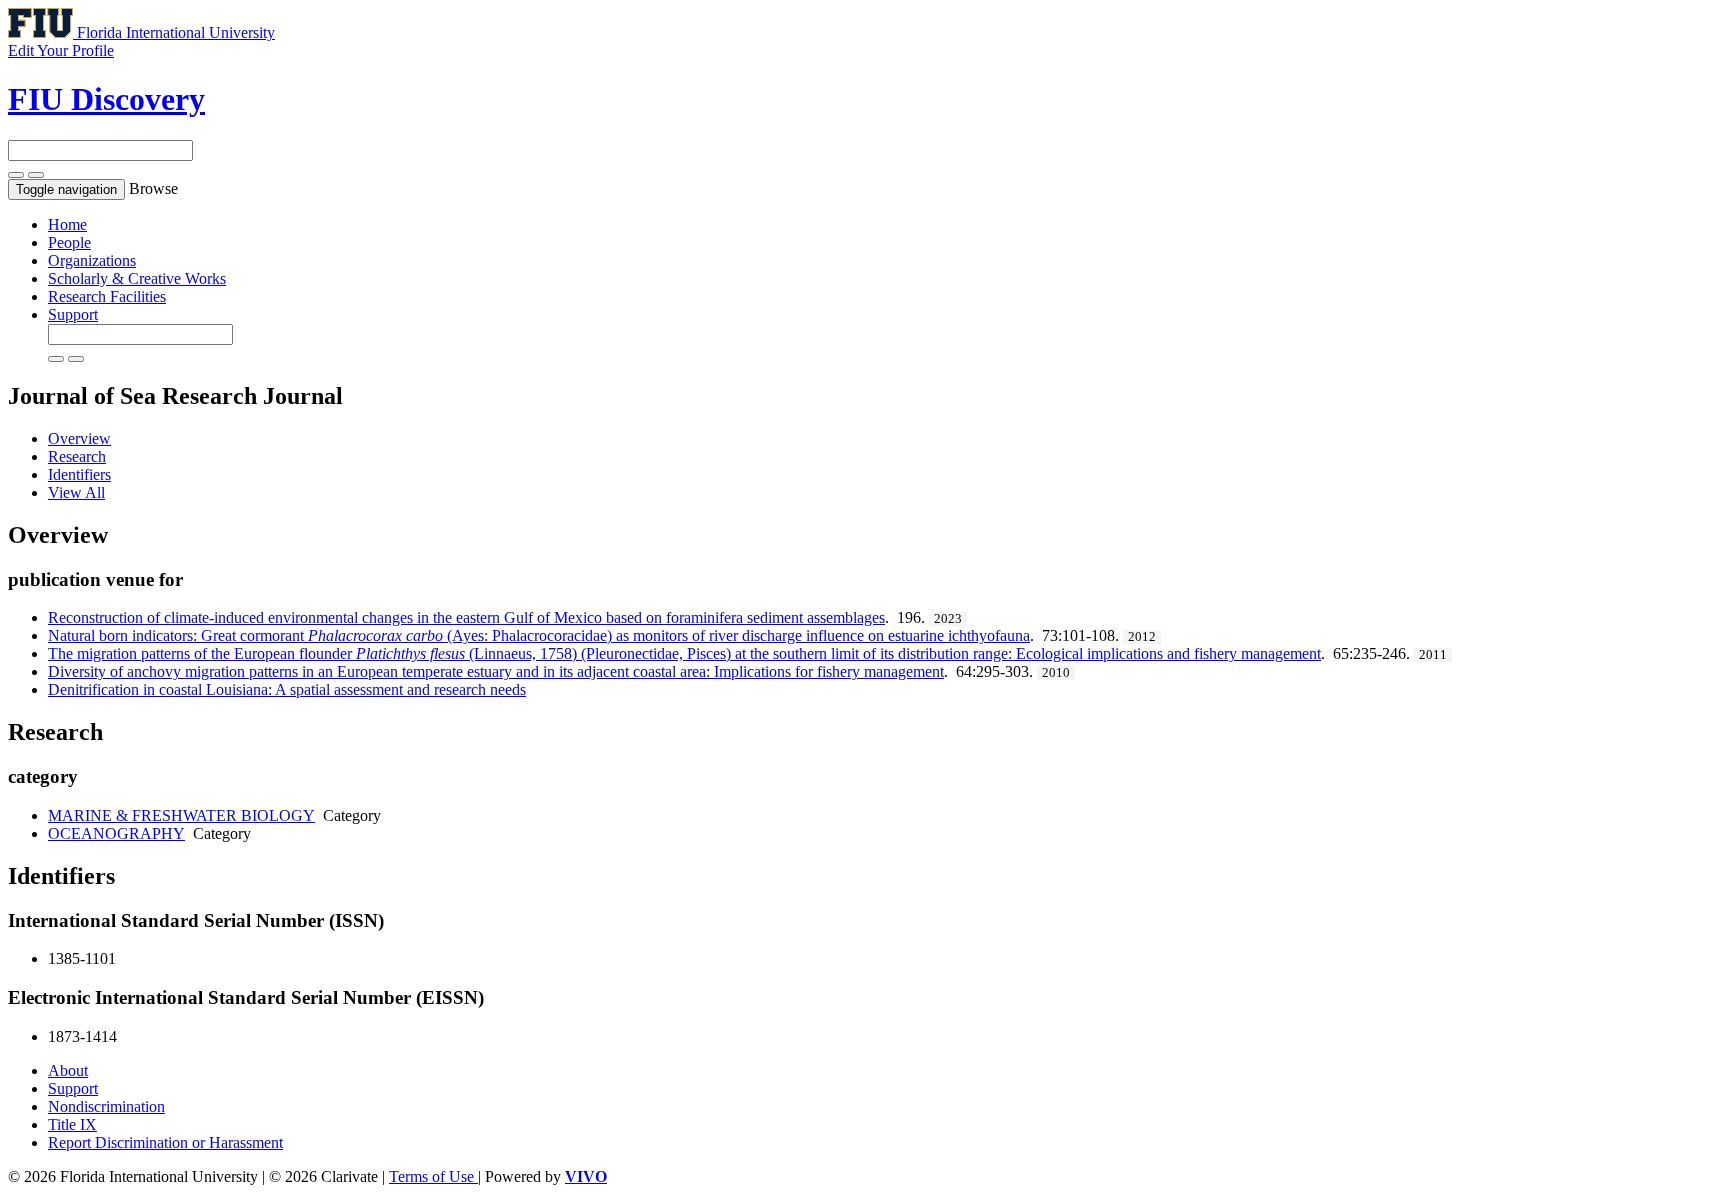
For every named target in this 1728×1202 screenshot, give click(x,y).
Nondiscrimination (106, 1106)
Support (73, 314)
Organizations (92, 260)
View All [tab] (76, 492)
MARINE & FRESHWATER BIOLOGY (181, 815)
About (68, 1070)
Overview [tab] (79, 438)
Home (67, 224)
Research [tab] (77, 456)
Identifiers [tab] (79, 474)
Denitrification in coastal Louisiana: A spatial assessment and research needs (287, 689)
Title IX (72, 1124)
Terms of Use (433, 1176)
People (69, 242)
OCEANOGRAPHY (116, 833)
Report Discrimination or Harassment (165, 1142)
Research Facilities (107, 296)
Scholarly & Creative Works (137, 278)
